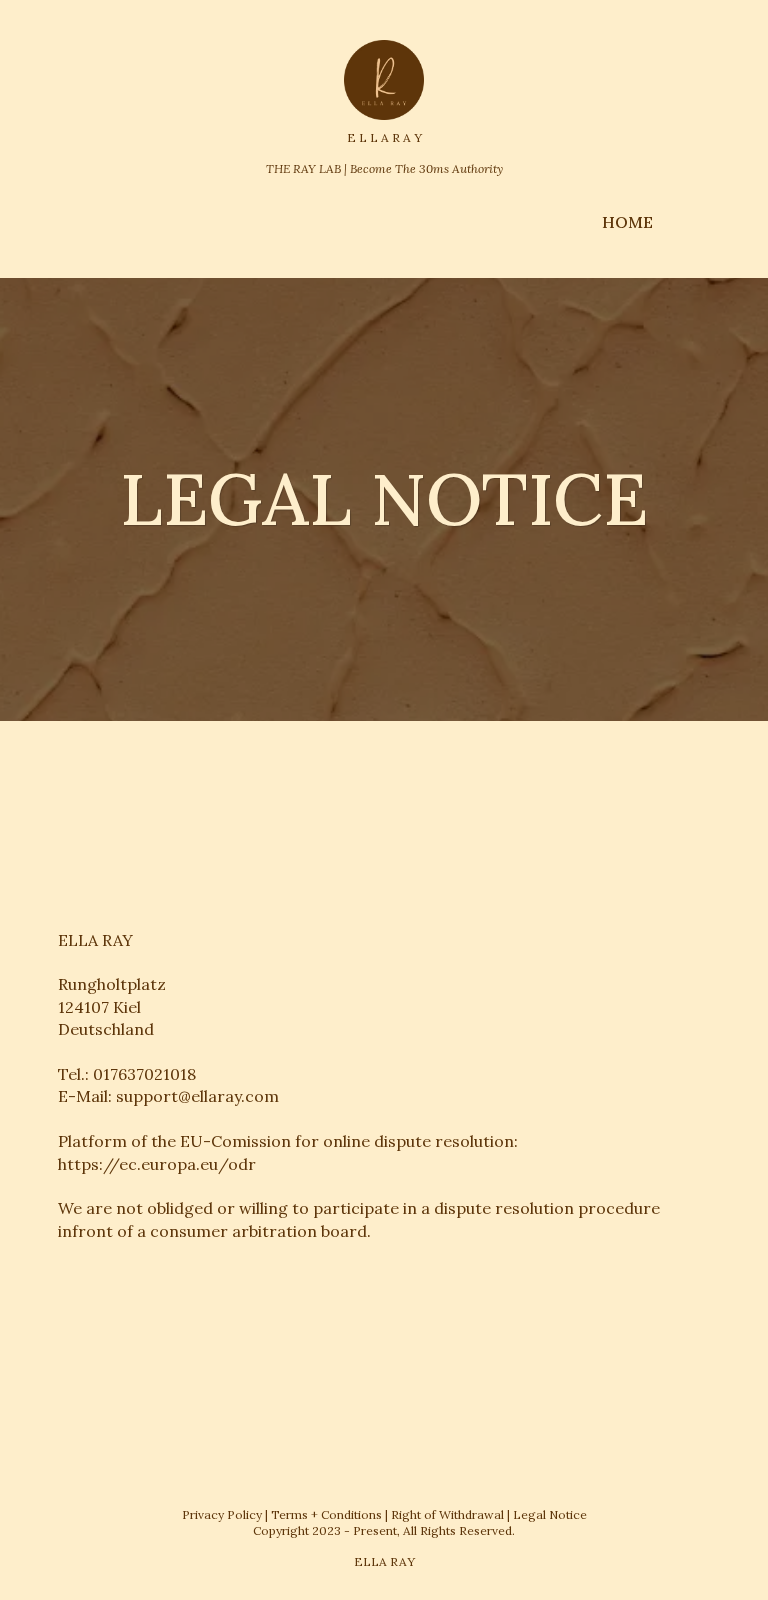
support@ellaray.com (197, 1096)
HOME (627, 222)
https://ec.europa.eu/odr (157, 1164)
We (70, 1208)
